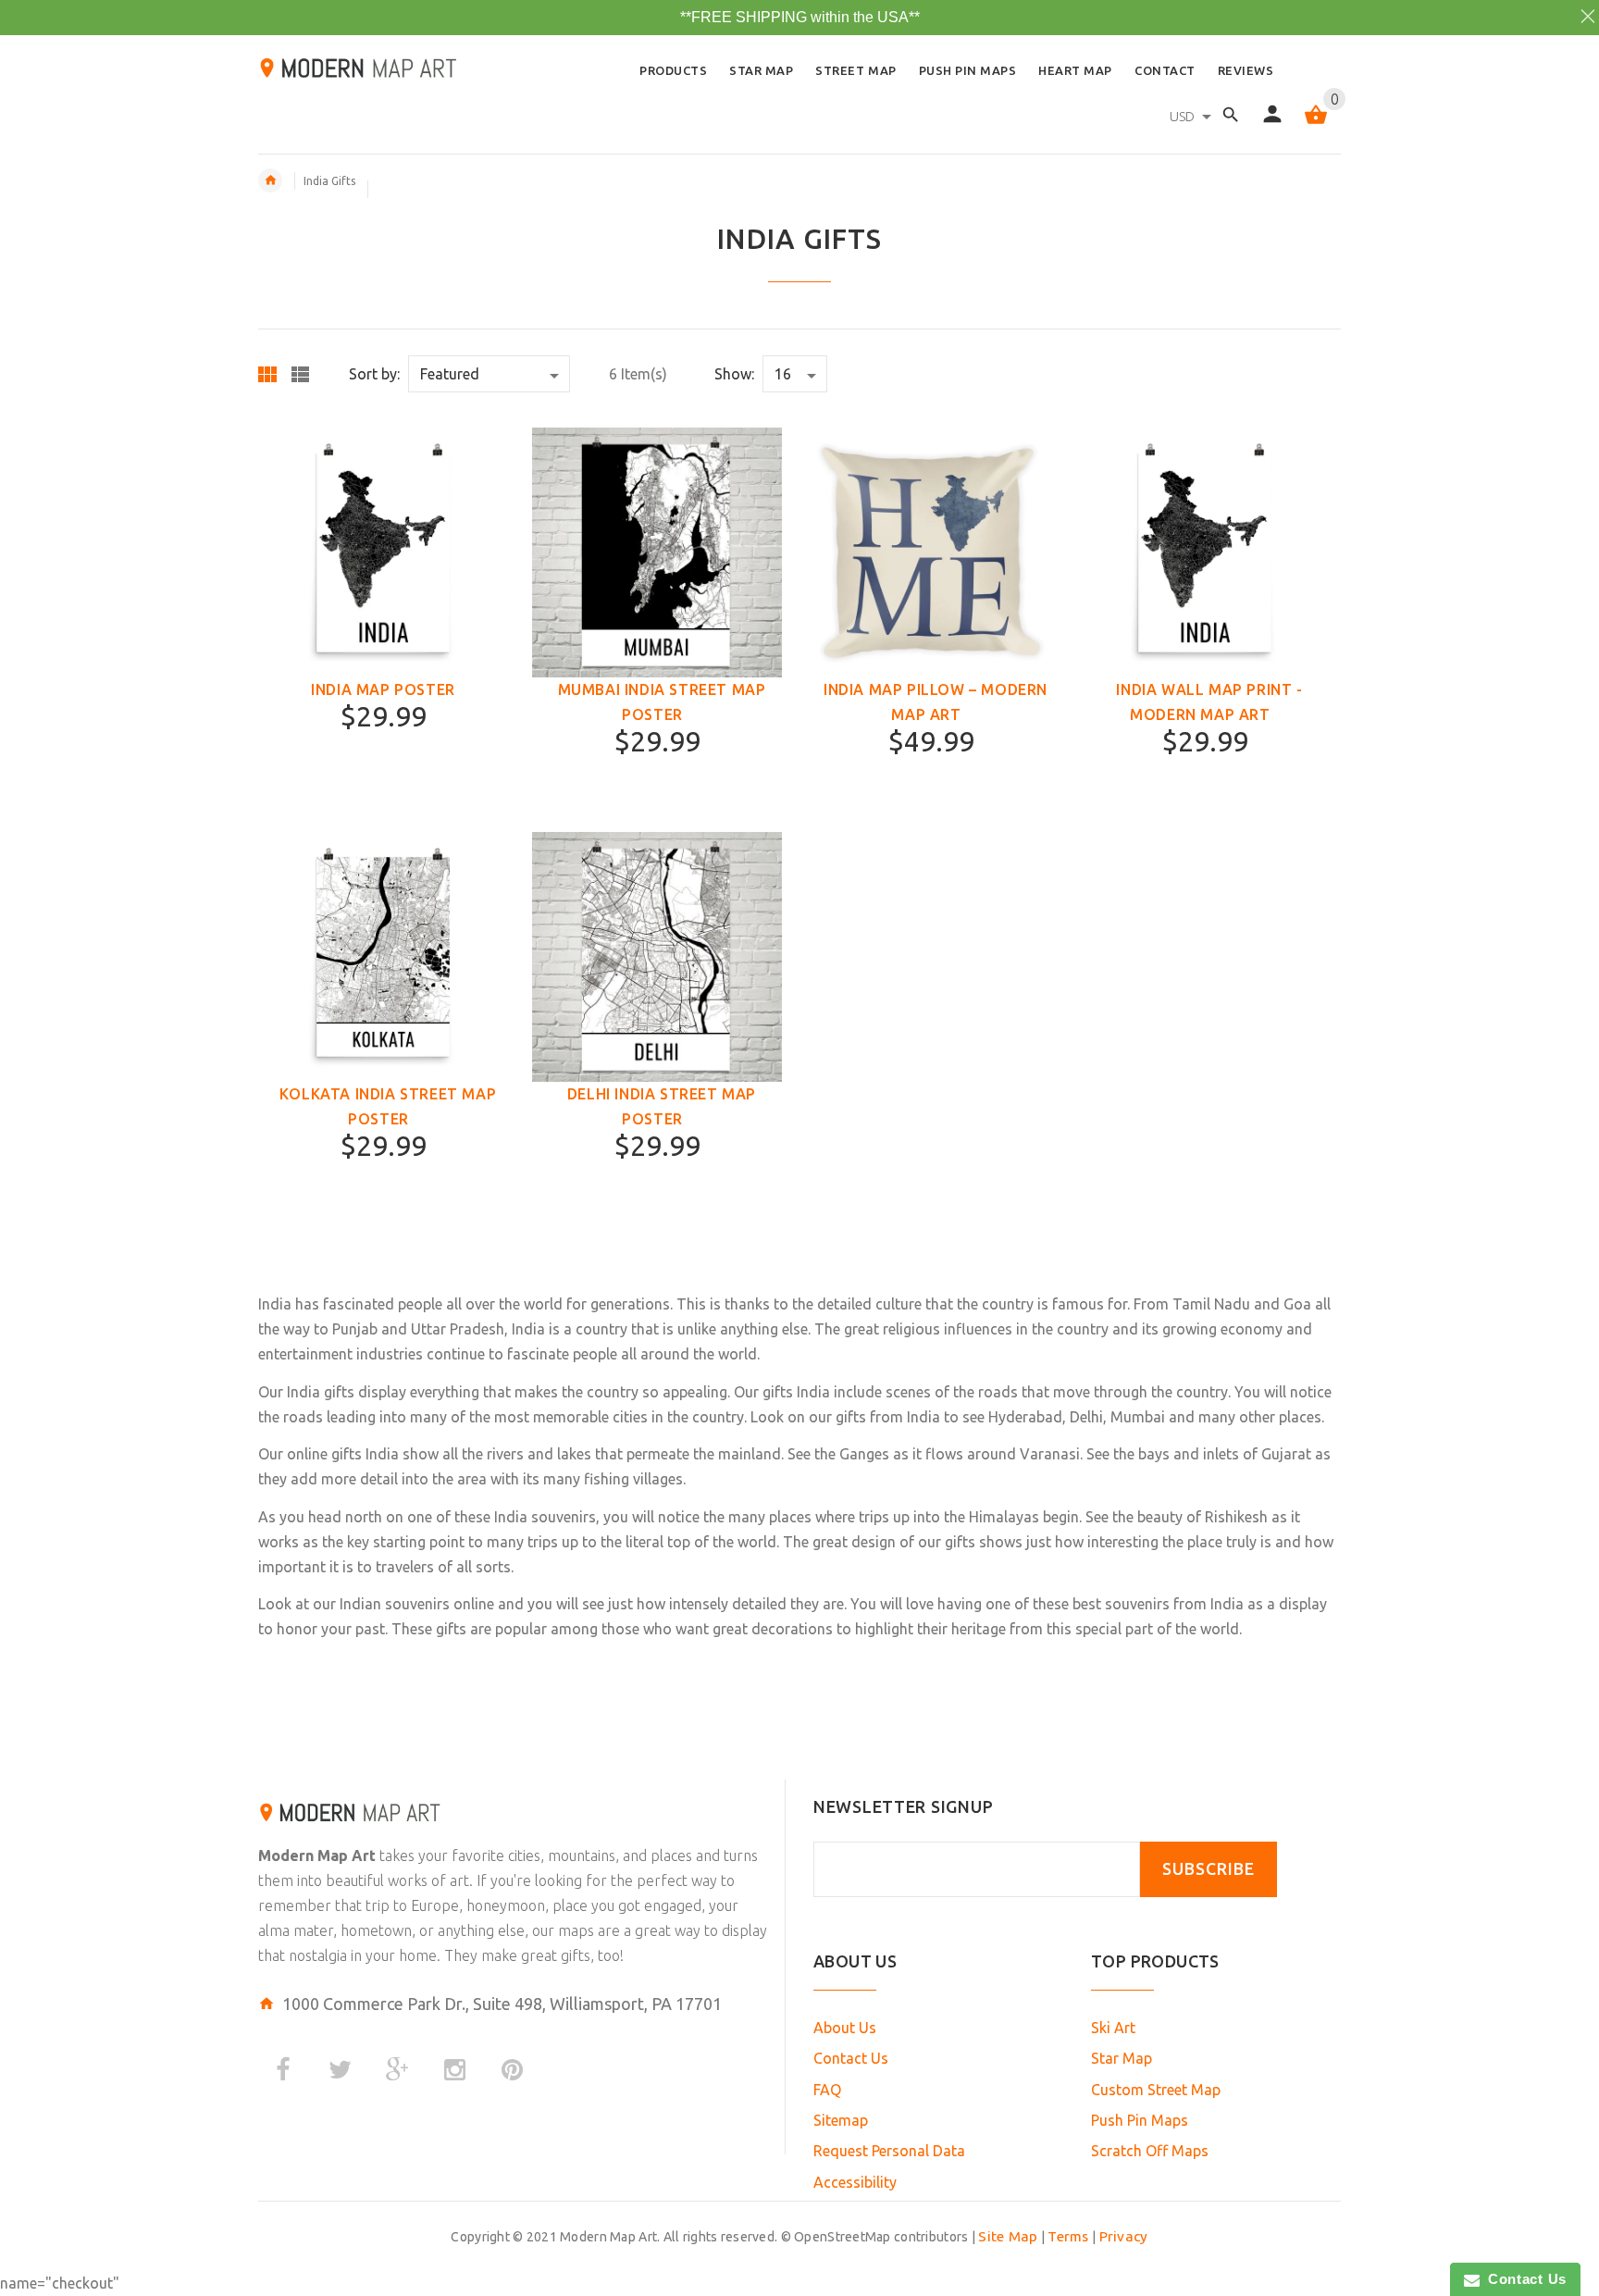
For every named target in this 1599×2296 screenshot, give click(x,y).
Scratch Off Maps (1150, 2151)
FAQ (827, 2090)
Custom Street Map (1156, 2090)
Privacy (1124, 2236)
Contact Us (851, 2058)
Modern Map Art (317, 1855)
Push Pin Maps (1140, 2120)
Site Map (1008, 2236)
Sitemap (841, 2120)
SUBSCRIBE (1209, 1869)
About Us (845, 2028)
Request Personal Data (889, 2151)
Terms (1068, 2236)
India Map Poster (383, 689)
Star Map (1122, 2058)
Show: (734, 374)
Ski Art (1113, 2028)
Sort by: (374, 374)
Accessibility (855, 2182)
